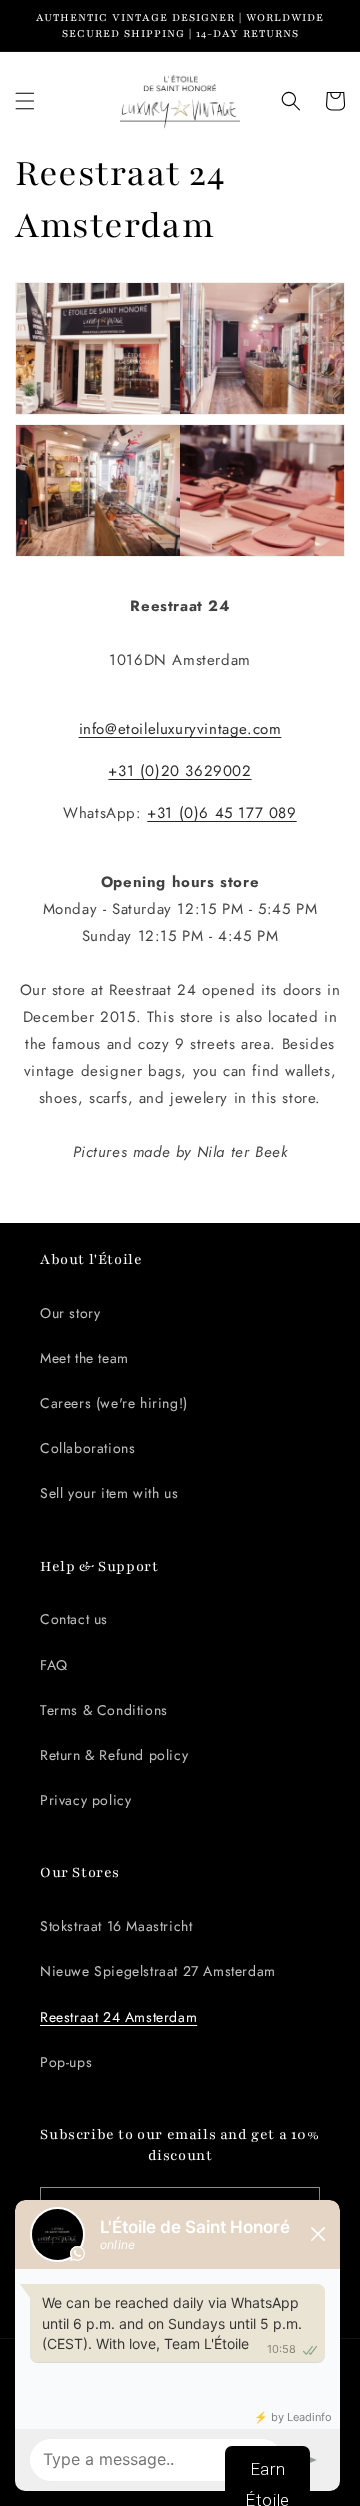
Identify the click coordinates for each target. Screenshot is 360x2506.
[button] (25, 101)
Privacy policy (85, 1800)
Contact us (74, 1619)
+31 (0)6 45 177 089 (221, 813)
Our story (70, 1313)
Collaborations (87, 1448)
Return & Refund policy (114, 1755)
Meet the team (84, 1358)
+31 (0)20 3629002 (179, 771)
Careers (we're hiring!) (114, 1403)
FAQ (54, 1665)
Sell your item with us (109, 1493)
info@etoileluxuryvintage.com (180, 729)
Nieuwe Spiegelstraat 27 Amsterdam (158, 1971)
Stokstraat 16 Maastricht (116, 1926)
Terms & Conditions (104, 1710)
